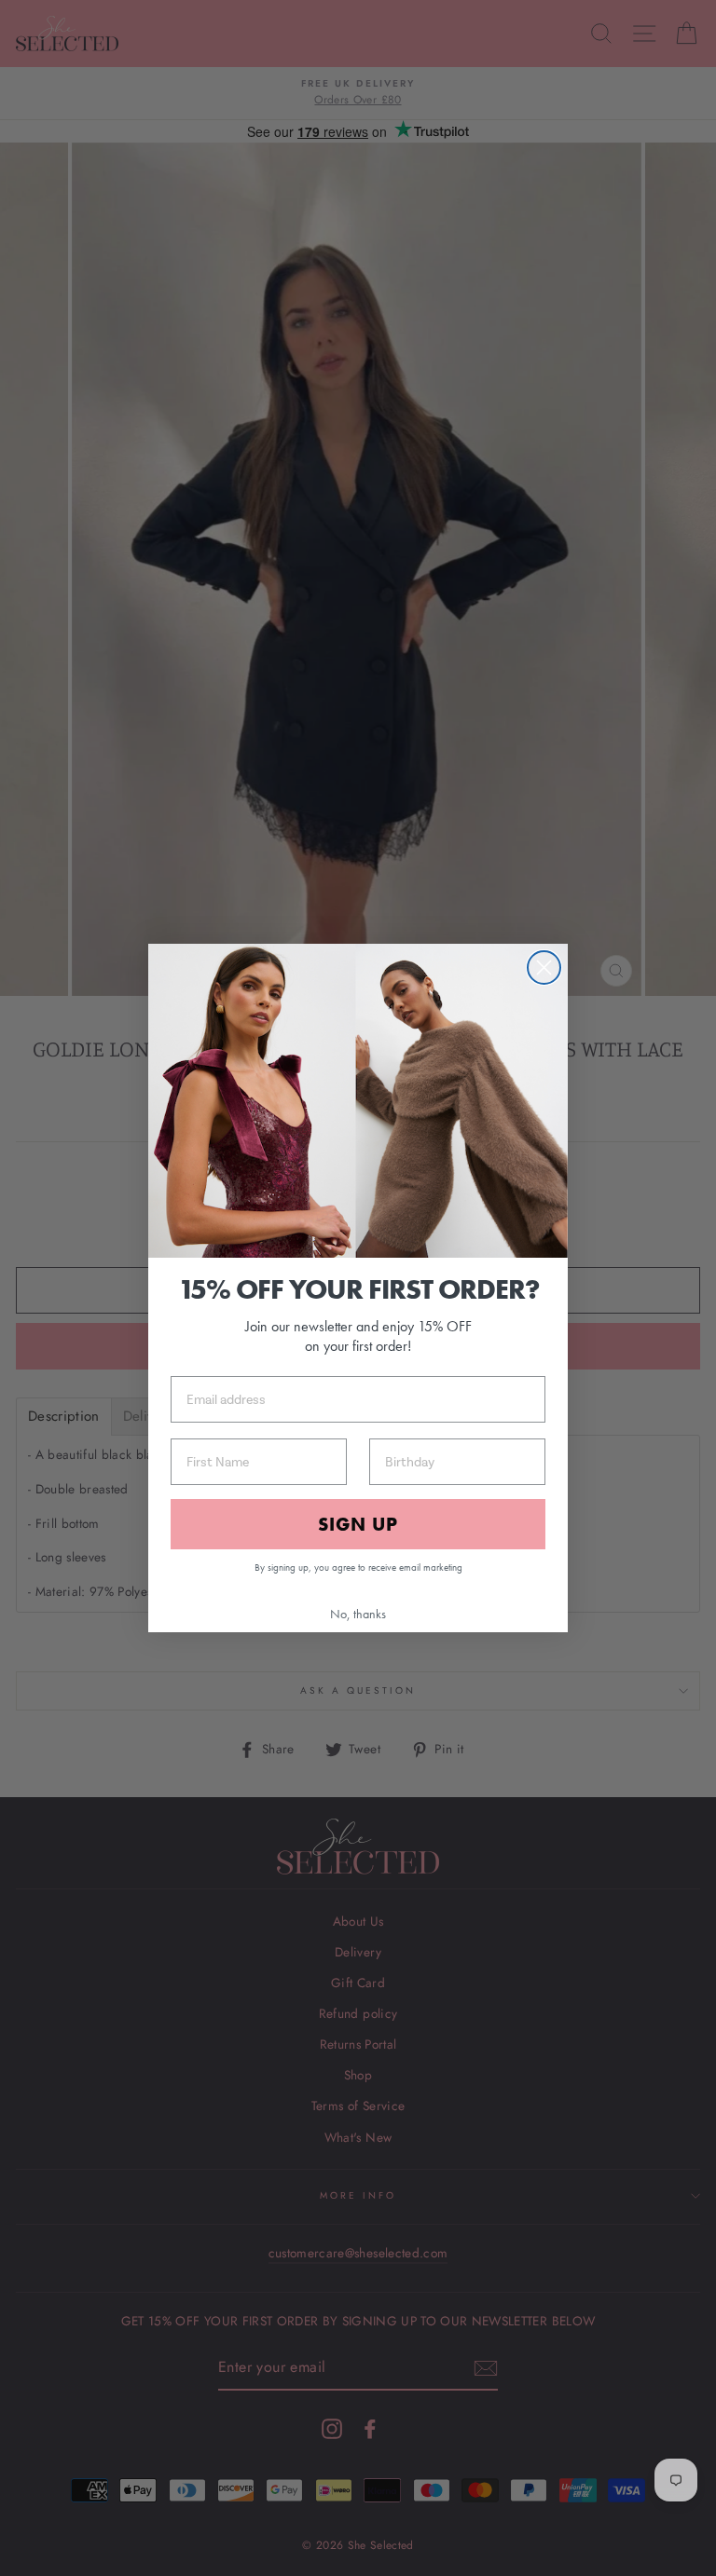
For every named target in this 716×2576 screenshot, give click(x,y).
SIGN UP (358, 1524)
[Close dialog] (544, 968)
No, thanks (358, 1614)
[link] (358, 1101)
